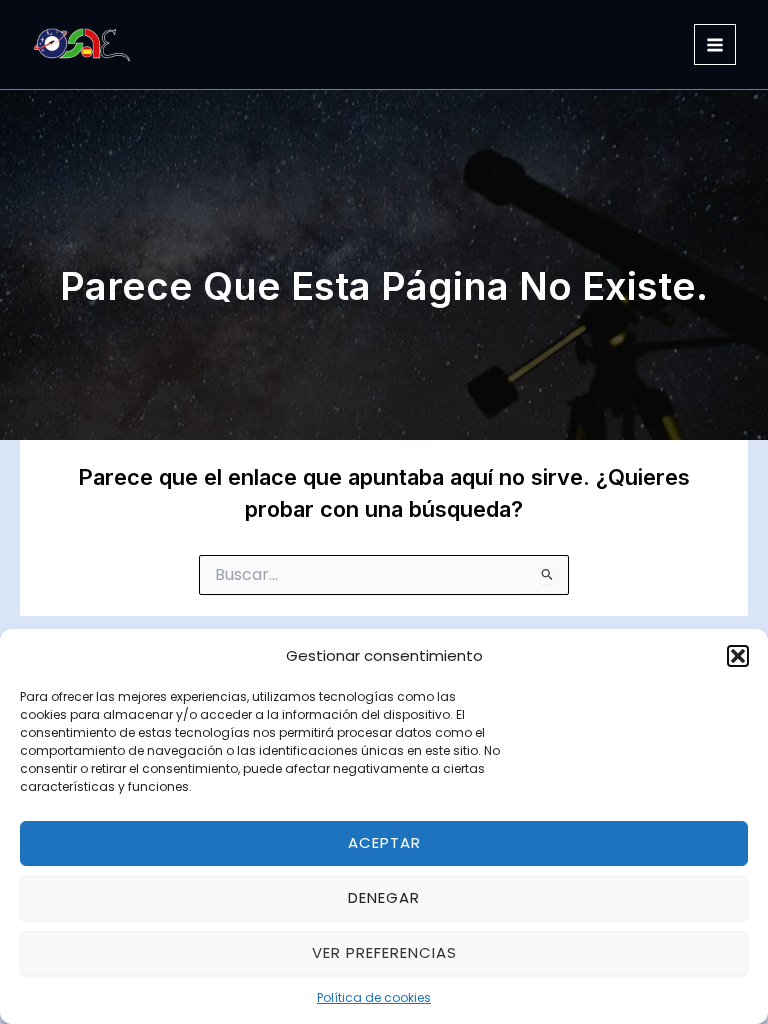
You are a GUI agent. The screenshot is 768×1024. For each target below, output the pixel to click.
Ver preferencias (384, 952)
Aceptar (384, 842)
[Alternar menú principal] (715, 45)
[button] (738, 656)
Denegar (384, 897)
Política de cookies (374, 997)
